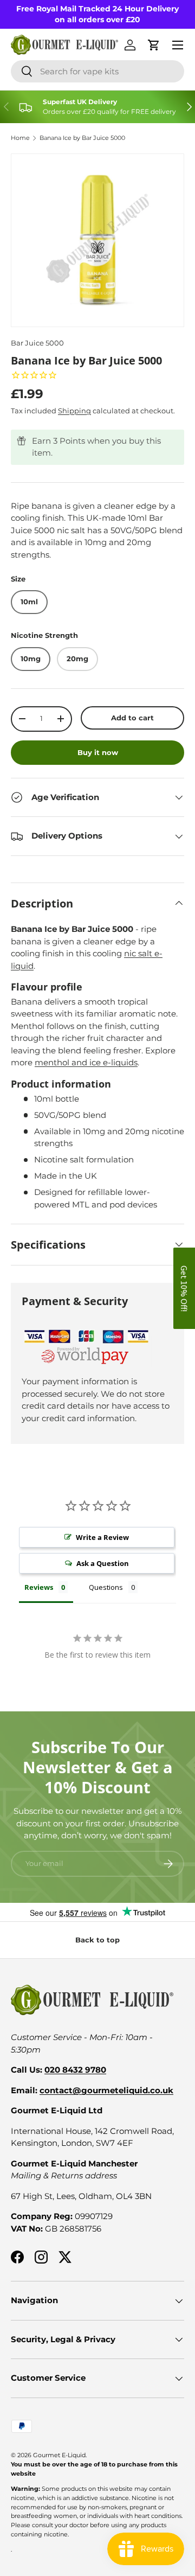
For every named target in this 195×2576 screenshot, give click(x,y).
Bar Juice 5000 (37, 343)
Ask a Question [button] (103, 1563)
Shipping (74, 411)
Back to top (97, 1940)
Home (20, 138)
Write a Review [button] (102, 1537)
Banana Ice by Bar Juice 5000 (82, 138)
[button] (184, 1288)
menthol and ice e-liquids (86, 1062)
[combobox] (97, 71)
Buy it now (98, 752)
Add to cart (132, 718)
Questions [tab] (106, 1587)
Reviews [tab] (39, 1587)
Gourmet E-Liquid (59, 2455)
